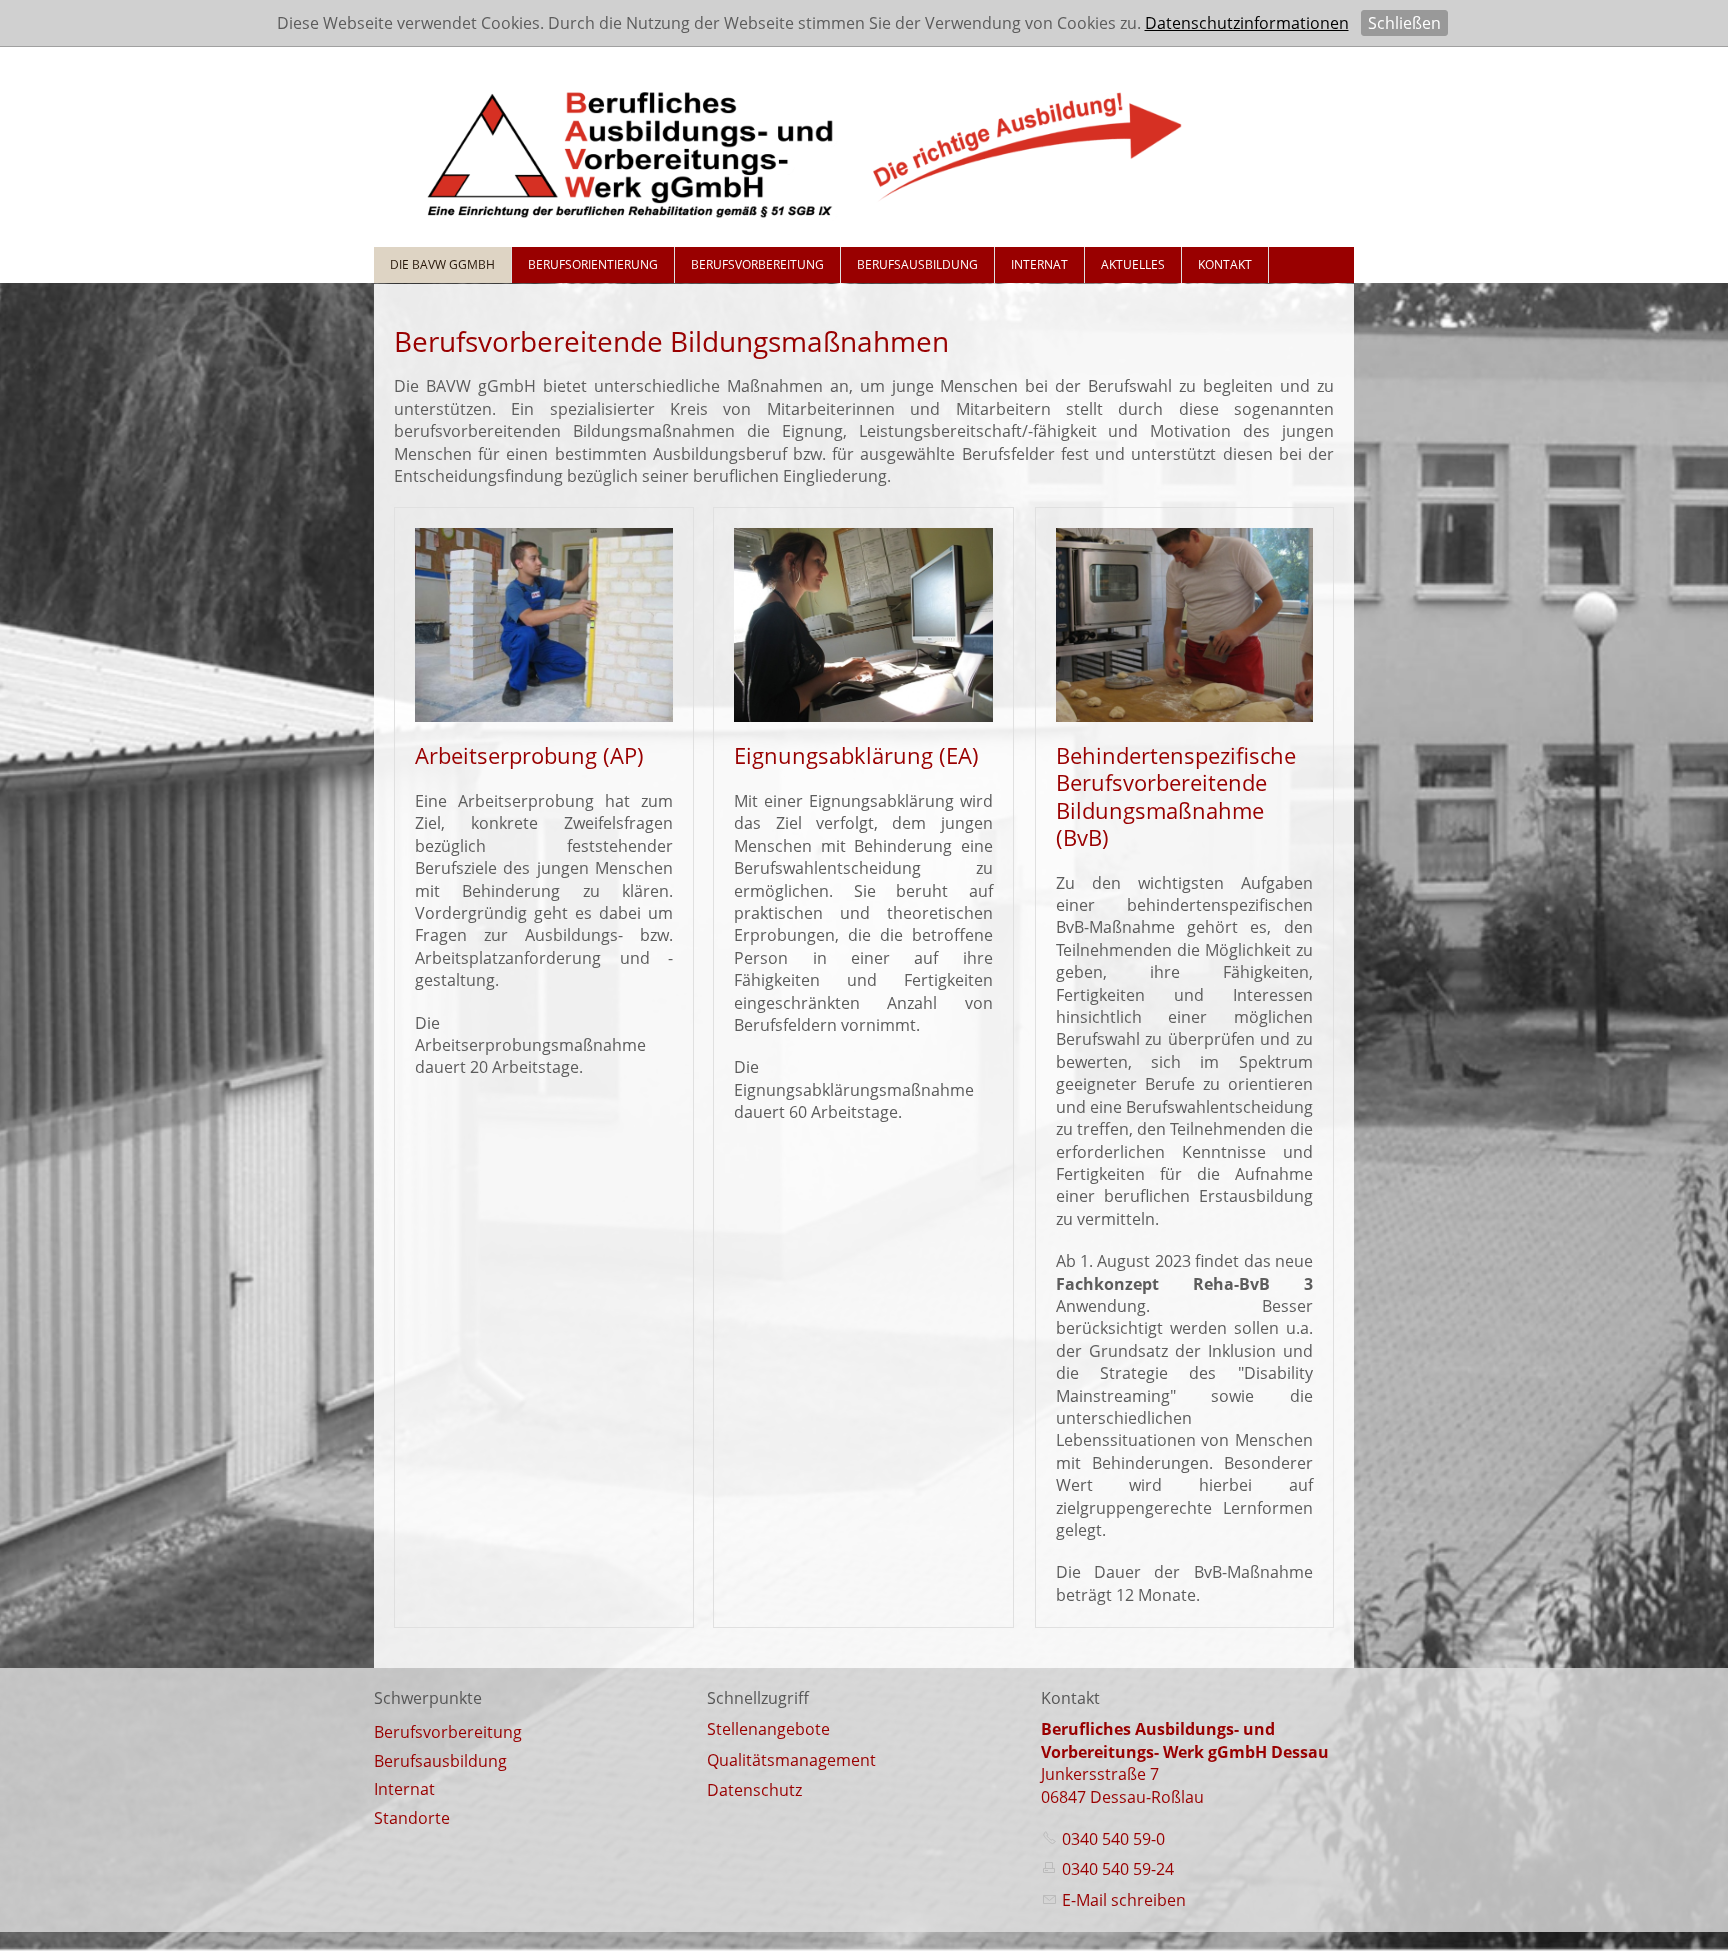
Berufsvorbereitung (757, 264)
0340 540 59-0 (1113, 1839)
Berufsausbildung (917, 264)
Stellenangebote (768, 1729)
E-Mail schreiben (1124, 1900)
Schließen (1404, 23)
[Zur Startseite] (804, 149)
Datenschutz (754, 1790)
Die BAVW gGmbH (442, 264)
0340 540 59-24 (1118, 1869)
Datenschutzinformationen (1247, 23)
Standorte (412, 1818)
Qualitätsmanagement (791, 1760)
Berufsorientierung (593, 264)
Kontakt (1225, 264)
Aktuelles (1133, 264)
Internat (1039, 264)
